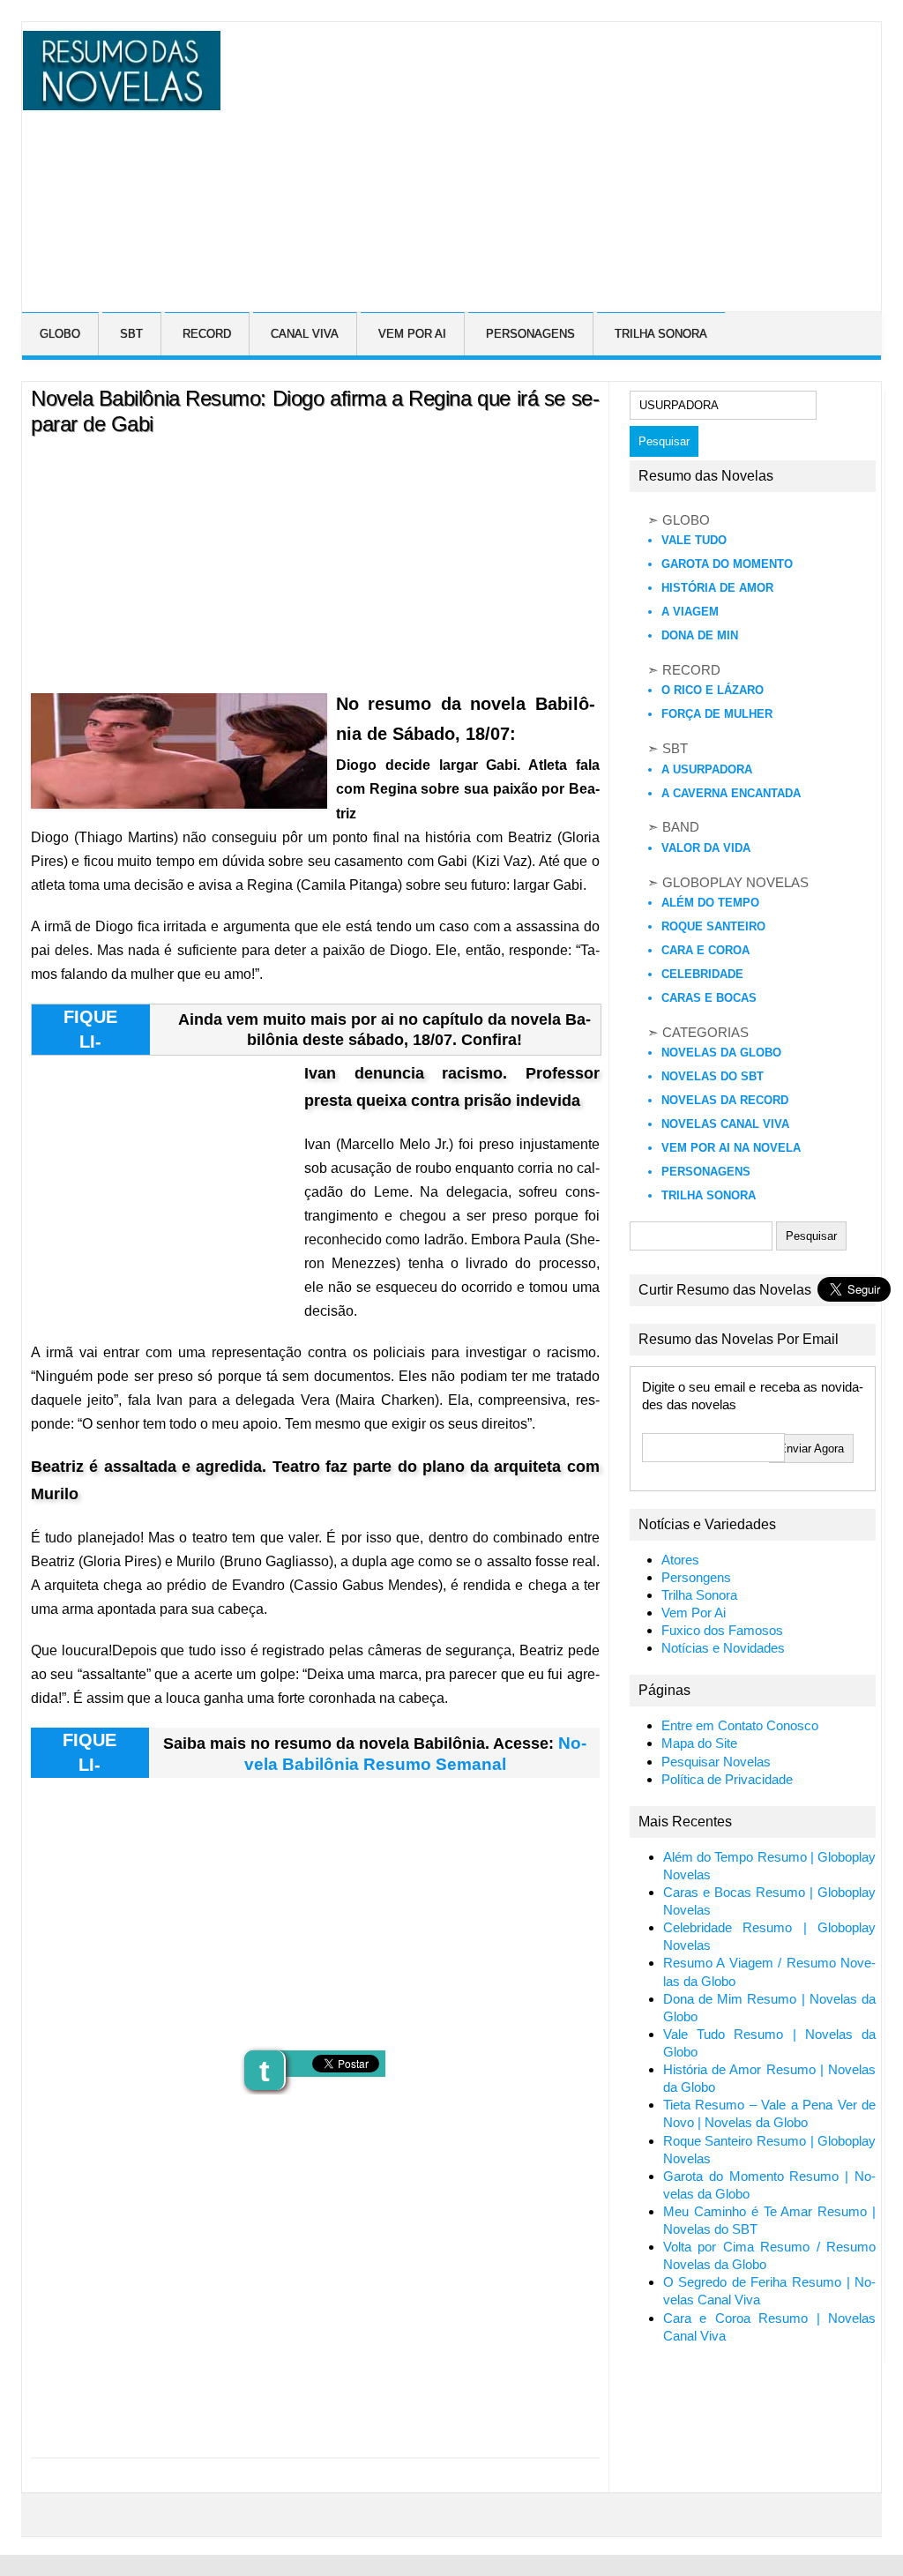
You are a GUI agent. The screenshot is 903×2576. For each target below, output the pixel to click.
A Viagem (690, 612)
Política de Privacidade (727, 1780)
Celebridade (702, 974)
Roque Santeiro (713, 926)
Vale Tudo (694, 540)
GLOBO (60, 334)
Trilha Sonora (709, 1195)
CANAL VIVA (305, 334)
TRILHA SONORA (661, 334)
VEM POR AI (412, 334)
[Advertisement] (560, 154)
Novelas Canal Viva (725, 1124)
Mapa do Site (699, 1743)
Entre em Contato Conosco (740, 1726)
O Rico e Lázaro (713, 690)
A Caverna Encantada (731, 793)
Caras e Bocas (709, 998)
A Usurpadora (707, 769)
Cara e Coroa (705, 950)
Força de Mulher (717, 714)
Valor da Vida (706, 848)
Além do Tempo (710, 903)
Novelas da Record (725, 1100)
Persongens (696, 1578)
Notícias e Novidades (723, 1648)
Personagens (706, 1172)
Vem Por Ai (694, 1613)
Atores (680, 1560)
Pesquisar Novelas (716, 1762)
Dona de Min (700, 635)
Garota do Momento (727, 564)
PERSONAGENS (530, 334)
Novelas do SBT (713, 1076)
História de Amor (717, 588)
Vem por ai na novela (731, 1148)
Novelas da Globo (721, 1053)
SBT (131, 334)
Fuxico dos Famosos (722, 1631)
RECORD (207, 334)
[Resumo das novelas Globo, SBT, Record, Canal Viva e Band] (119, 100)
